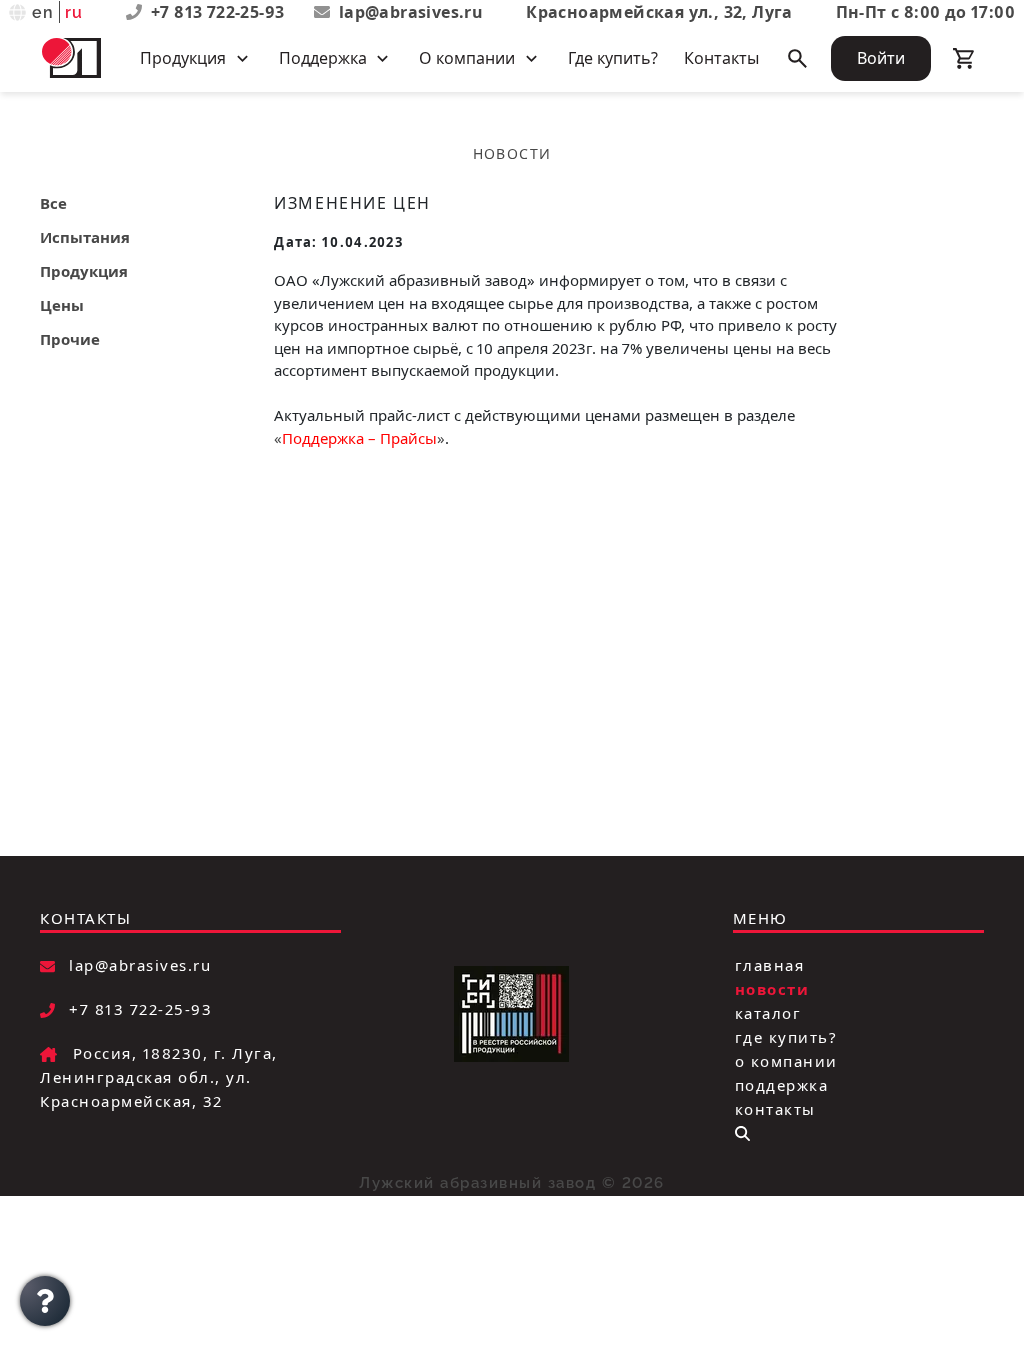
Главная (770, 965)
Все (53, 203)
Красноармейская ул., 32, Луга (659, 12)
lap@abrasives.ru (411, 12)
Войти (881, 58)
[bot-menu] (742, 1132)
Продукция (84, 271)
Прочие (70, 339)
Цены (62, 305)
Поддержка (782, 1085)
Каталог (768, 1013)
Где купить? (613, 58)
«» (359, 438)
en (43, 12)
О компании (786, 1061)
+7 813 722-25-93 (220, 12)
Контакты (721, 58)
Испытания (85, 237)
